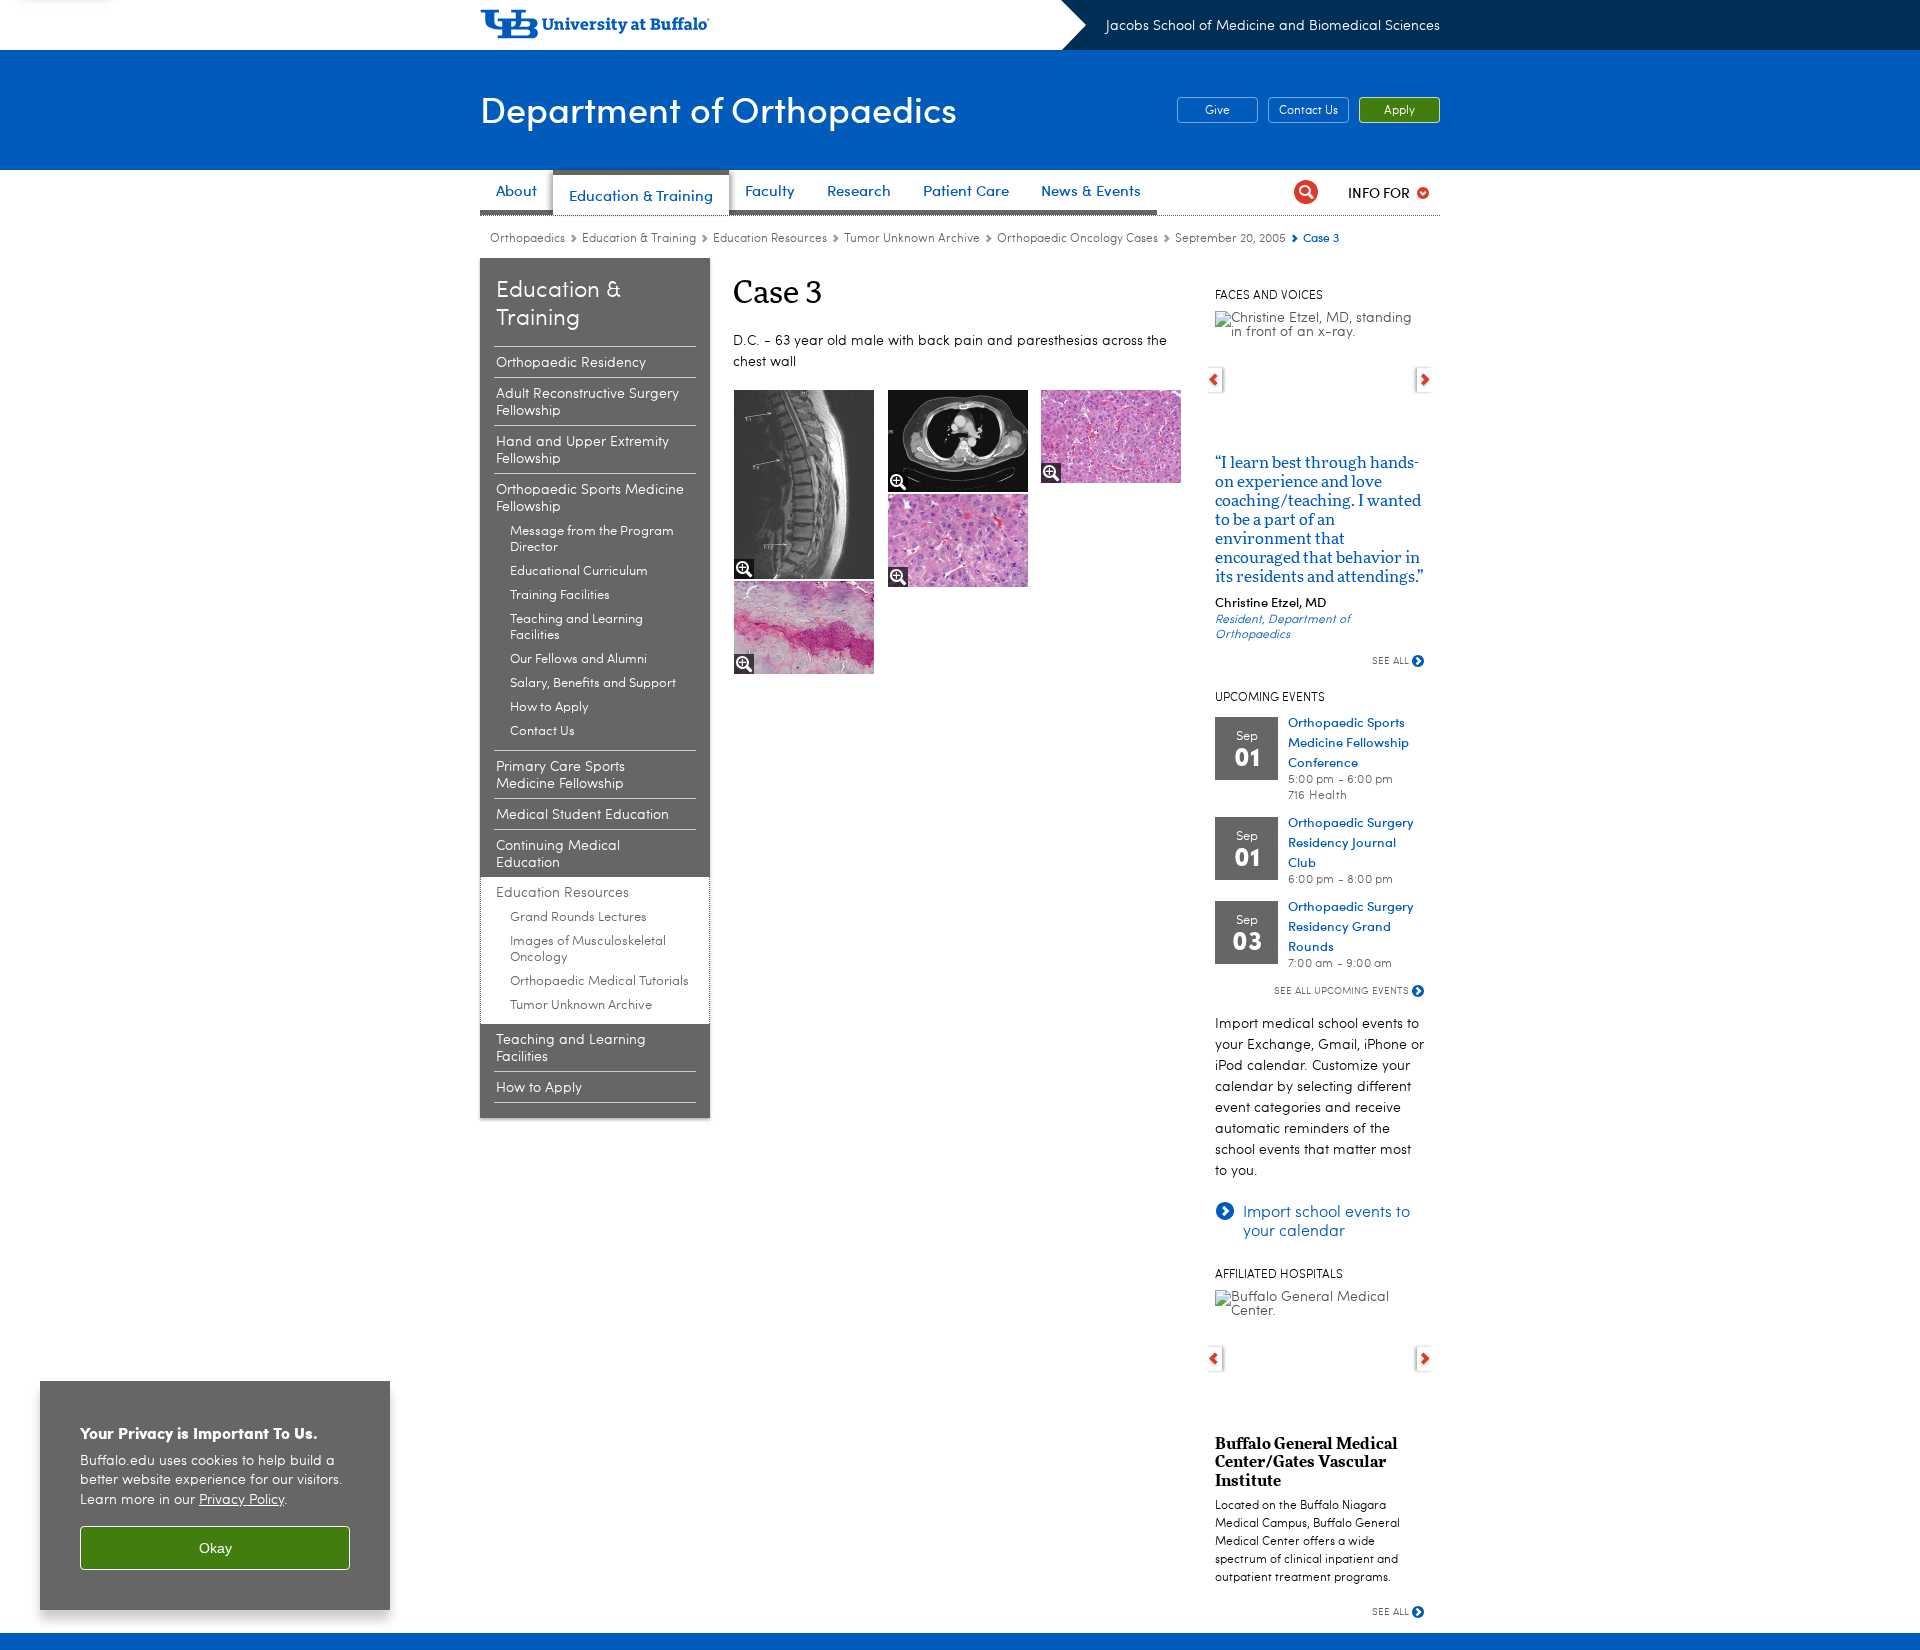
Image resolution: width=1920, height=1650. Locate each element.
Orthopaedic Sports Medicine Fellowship (590, 498)
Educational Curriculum (579, 571)
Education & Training (639, 239)
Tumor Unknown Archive (912, 239)
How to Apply (549, 707)
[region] (215, 1495)
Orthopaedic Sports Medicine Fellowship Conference (1348, 741)
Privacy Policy (241, 1500)
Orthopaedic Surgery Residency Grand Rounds (1351, 925)
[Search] (1306, 192)
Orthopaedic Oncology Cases (1077, 239)
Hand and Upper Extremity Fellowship (582, 450)
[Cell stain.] (804, 627)
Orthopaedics (527, 239)
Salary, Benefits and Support (593, 683)
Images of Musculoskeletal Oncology (588, 949)
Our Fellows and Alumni (578, 659)
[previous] (1213, 380)
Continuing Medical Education (558, 854)
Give (1203, 111)
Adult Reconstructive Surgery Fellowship (587, 402)
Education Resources (770, 239)
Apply (1399, 111)
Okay (215, 1548)
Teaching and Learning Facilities (576, 627)
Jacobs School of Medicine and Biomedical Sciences (1273, 26)
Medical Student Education (582, 815)
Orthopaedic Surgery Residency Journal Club (1351, 841)
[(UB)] (783, 28)
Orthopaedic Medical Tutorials (599, 981)
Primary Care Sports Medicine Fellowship (560, 775)
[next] (1425, 380)
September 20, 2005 (1230, 239)
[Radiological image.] (804, 484)
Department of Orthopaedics (718, 108)
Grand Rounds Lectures (578, 917)
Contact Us (1308, 111)
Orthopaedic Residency (571, 363)
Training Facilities (560, 595)
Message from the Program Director (592, 539)
